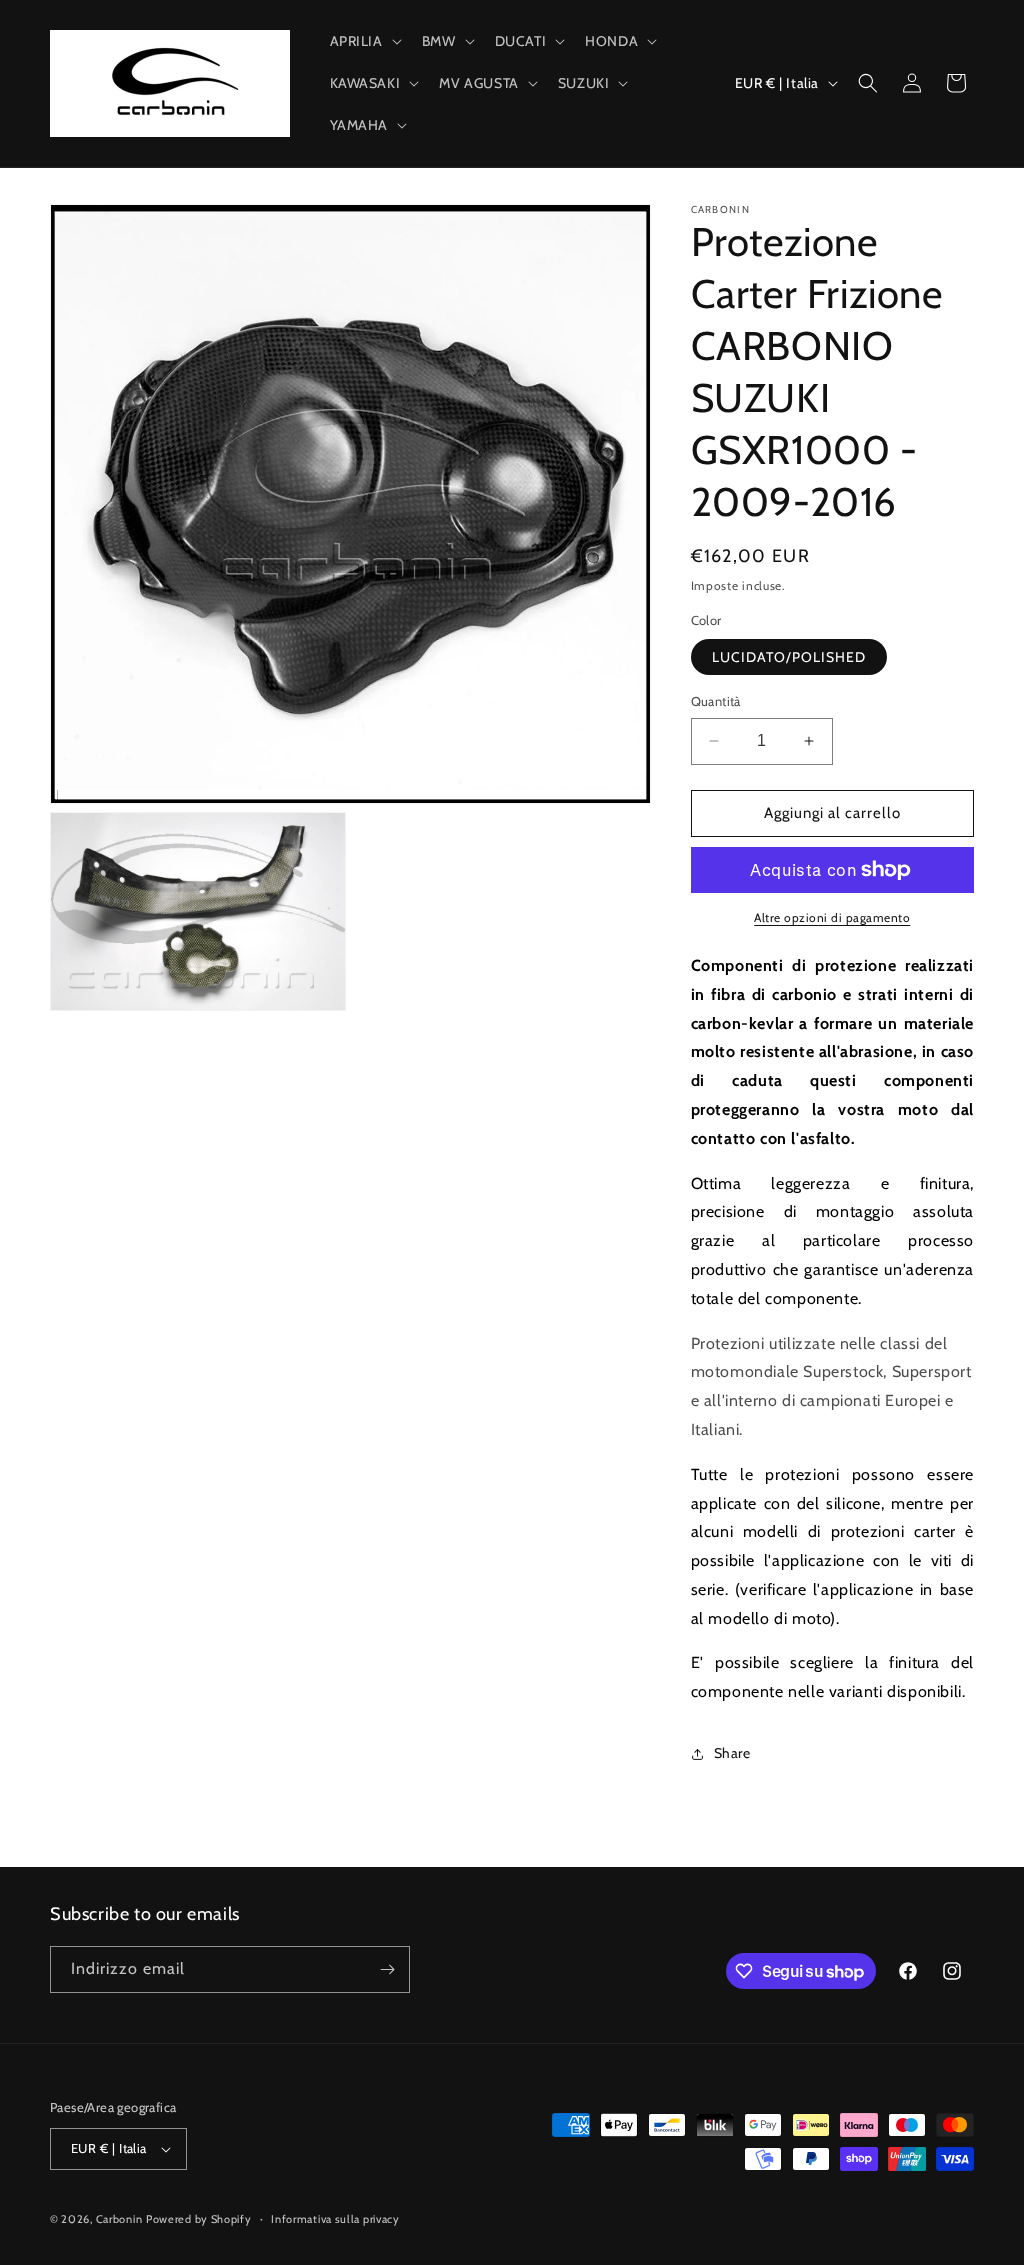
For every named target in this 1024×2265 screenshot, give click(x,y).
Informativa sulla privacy (335, 2219)
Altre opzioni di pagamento (832, 917)
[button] (364, 41)
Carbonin (119, 2219)
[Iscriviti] (387, 1969)
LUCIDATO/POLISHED (789, 657)
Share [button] (732, 1753)
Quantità (716, 701)
